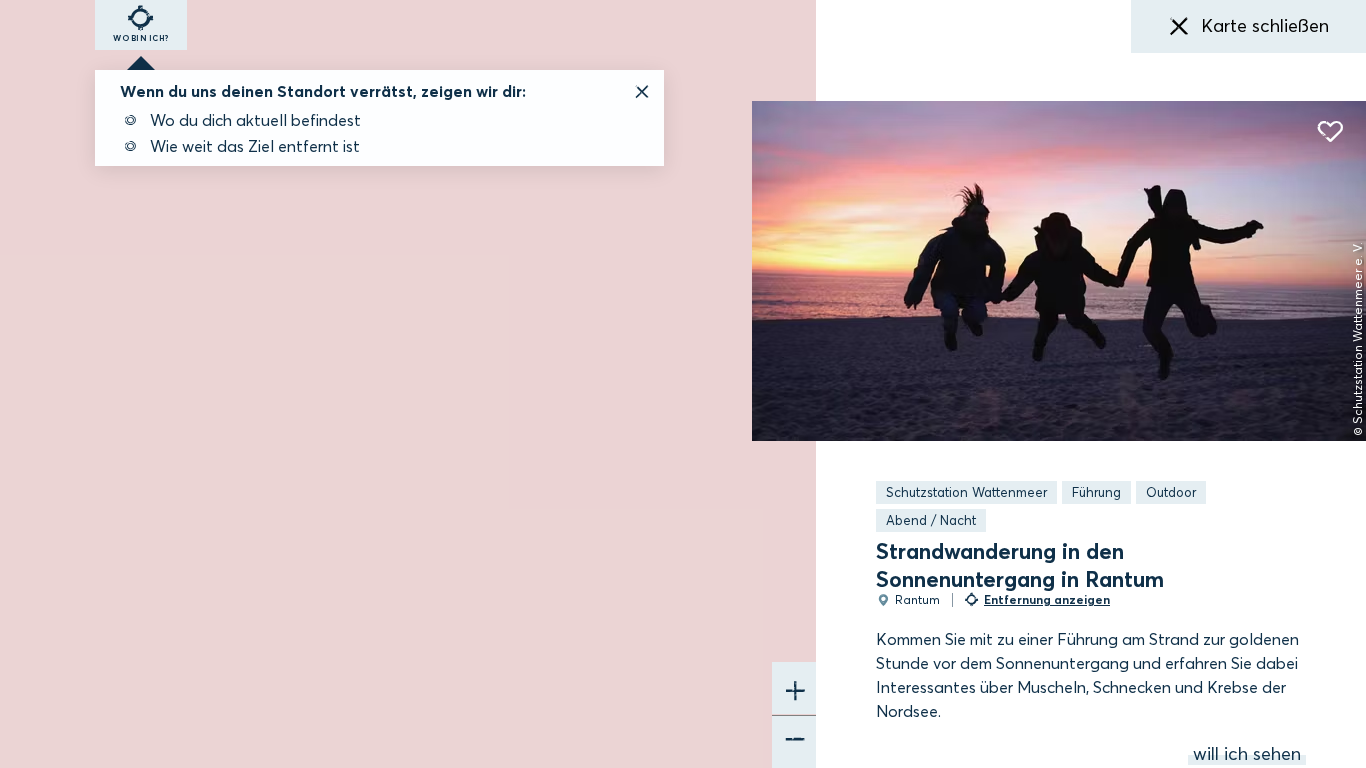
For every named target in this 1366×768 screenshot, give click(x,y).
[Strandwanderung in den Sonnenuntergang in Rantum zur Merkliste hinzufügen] (1330, 132)
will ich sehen (1247, 754)
